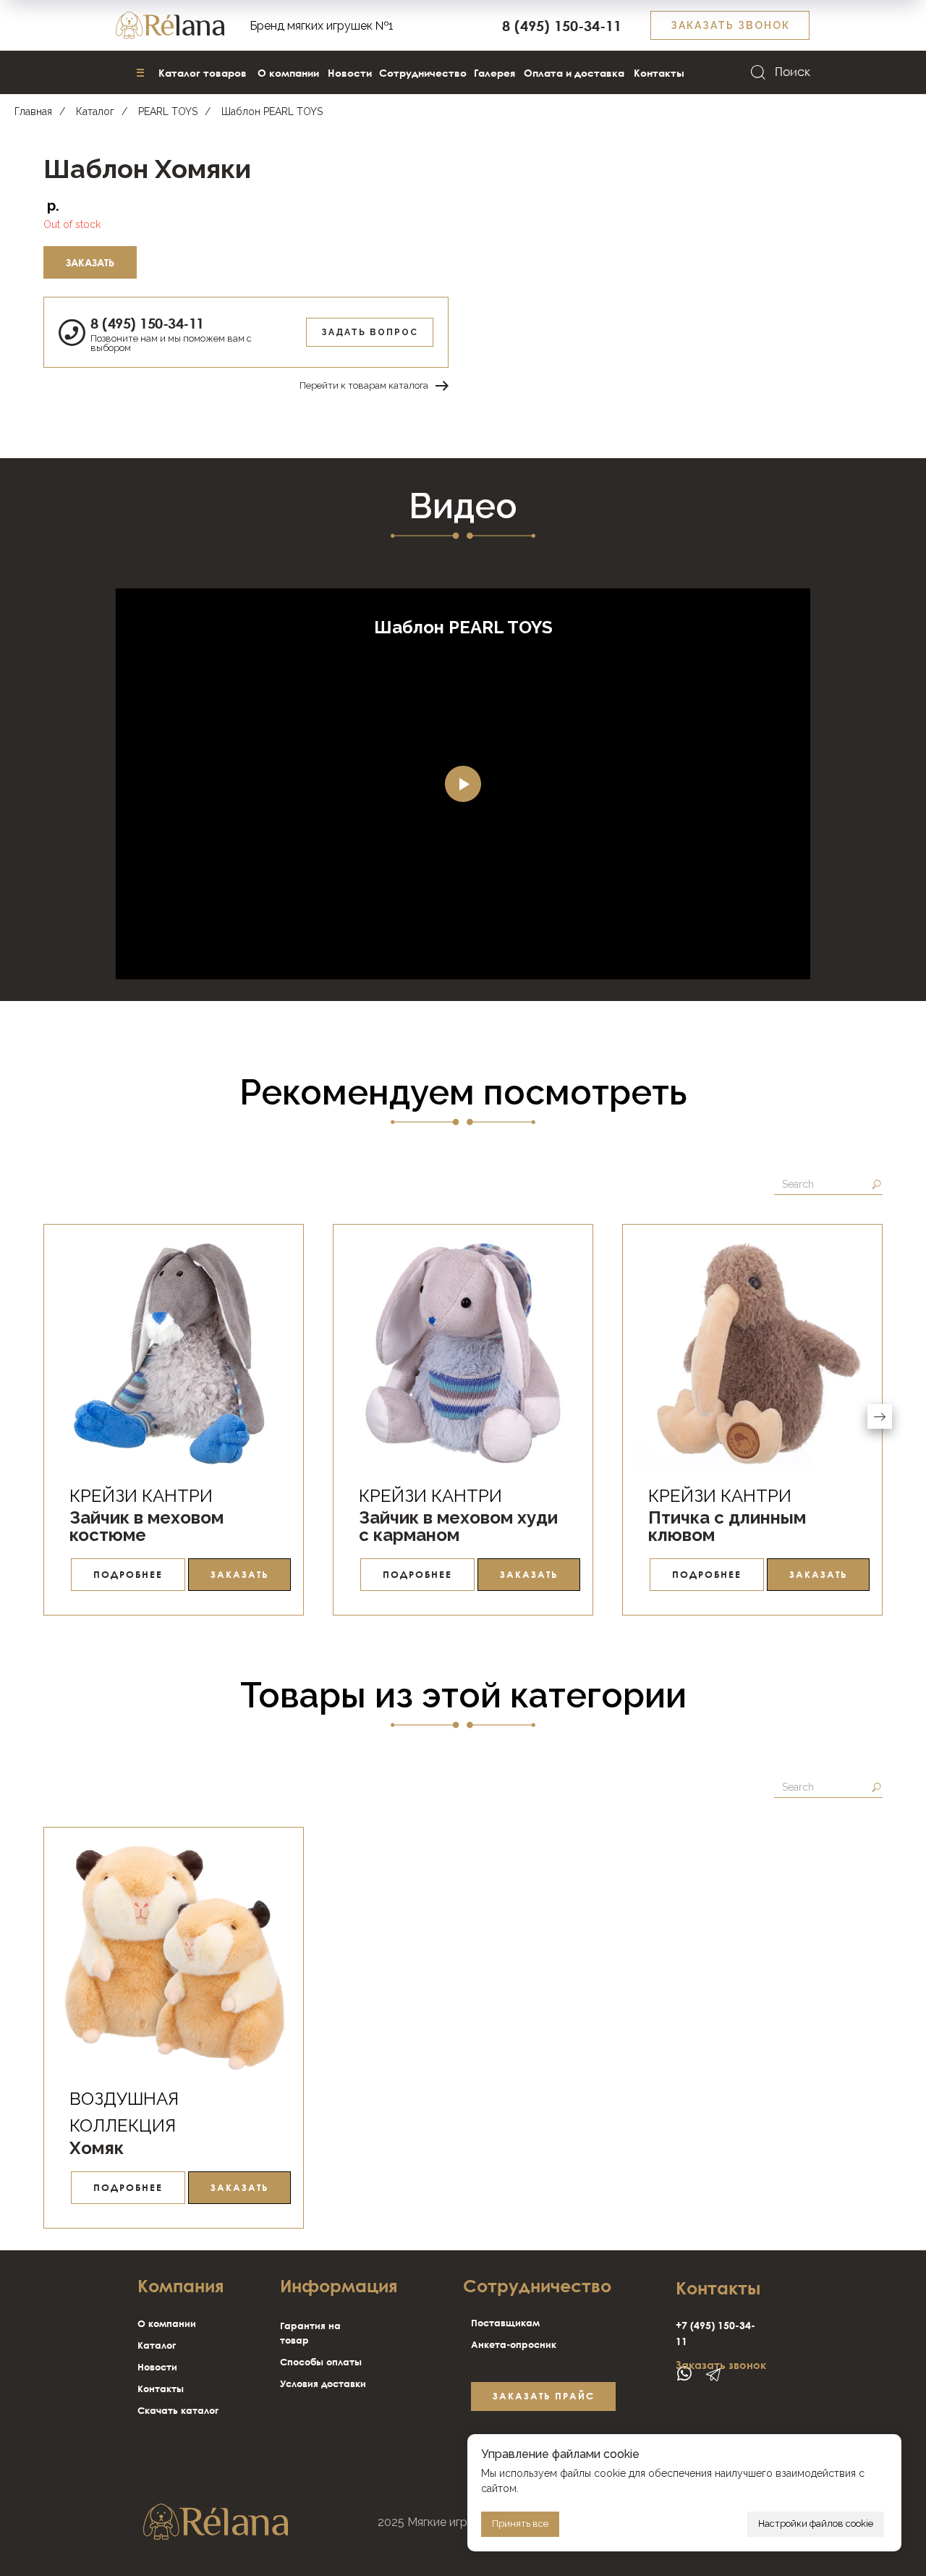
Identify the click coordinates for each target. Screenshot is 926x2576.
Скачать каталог (178, 2410)
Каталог (95, 111)
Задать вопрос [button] (370, 332)
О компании (167, 2323)
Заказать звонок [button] (721, 2365)
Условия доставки (323, 2383)
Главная (33, 111)
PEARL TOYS (168, 111)
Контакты (161, 2389)
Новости (157, 2367)
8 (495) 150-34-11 (147, 323)
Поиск (793, 72)
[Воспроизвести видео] (463, 784)
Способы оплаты (321, 2362)
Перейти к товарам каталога (364, 385)
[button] (730, 25)
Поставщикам (505, 2323)
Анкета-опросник (514, 2344)
